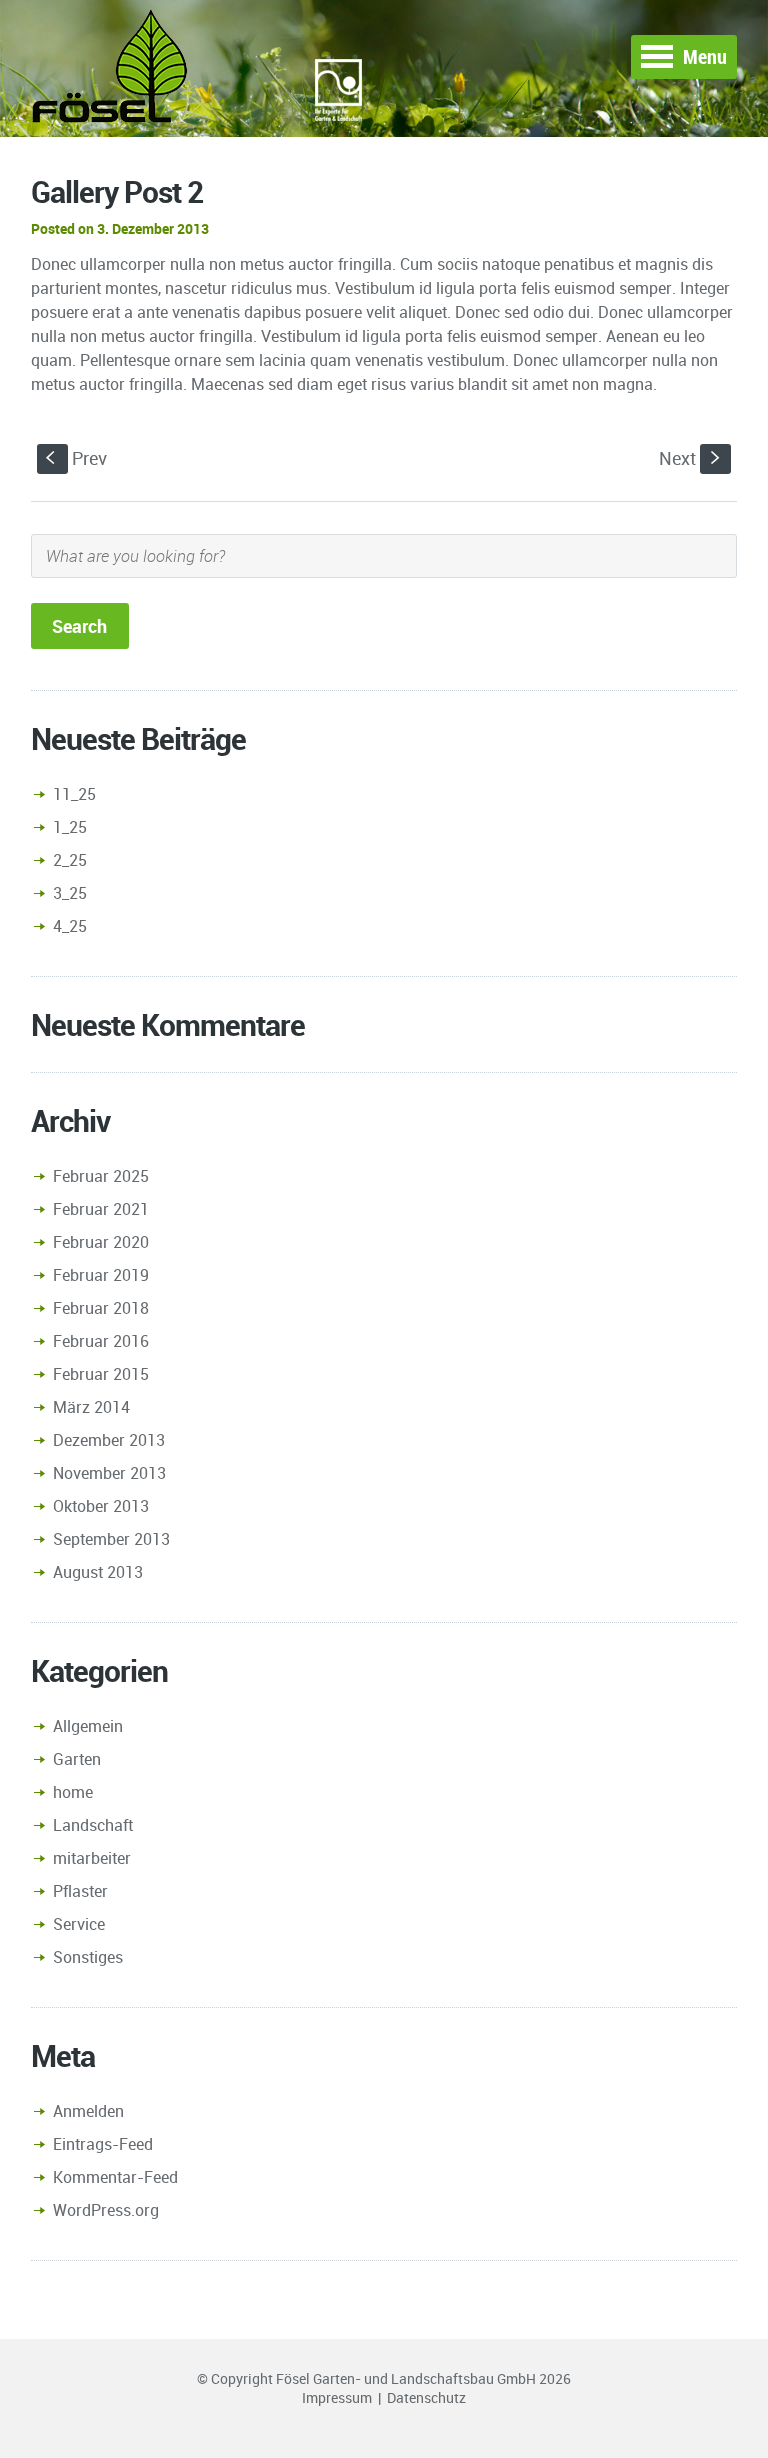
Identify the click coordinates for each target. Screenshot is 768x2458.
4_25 (70, 926)
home (73, 1792)
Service (79, 1924)
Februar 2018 (101, 1308)
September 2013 (111, 1539)
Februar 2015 (101, 1374)
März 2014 (91, 1407)
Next (691, 458)
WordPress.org (106, 2210)
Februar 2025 (101, 1176)
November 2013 (109, 1473)
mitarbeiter (92, 1858)
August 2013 (98, 1572)
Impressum (337, 2397)
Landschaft (93, 1825)
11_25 (74, 794)
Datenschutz (426, 2397)
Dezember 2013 (109, 1440)
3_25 (70, 893)
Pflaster (80, 1891)
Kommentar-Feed (115, 2177)
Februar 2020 (101, 1242)
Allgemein (88, 1726)
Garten (77, 1759)
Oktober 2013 (101, 1506)
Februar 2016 (101, 1341)
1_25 (70, 827)
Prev (76, 458)
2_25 (70, 860)
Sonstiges (88, 1957)
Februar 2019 (101, 1275)
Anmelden (88, 2111)
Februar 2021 (101, 1209)
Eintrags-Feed (103, 2144)
